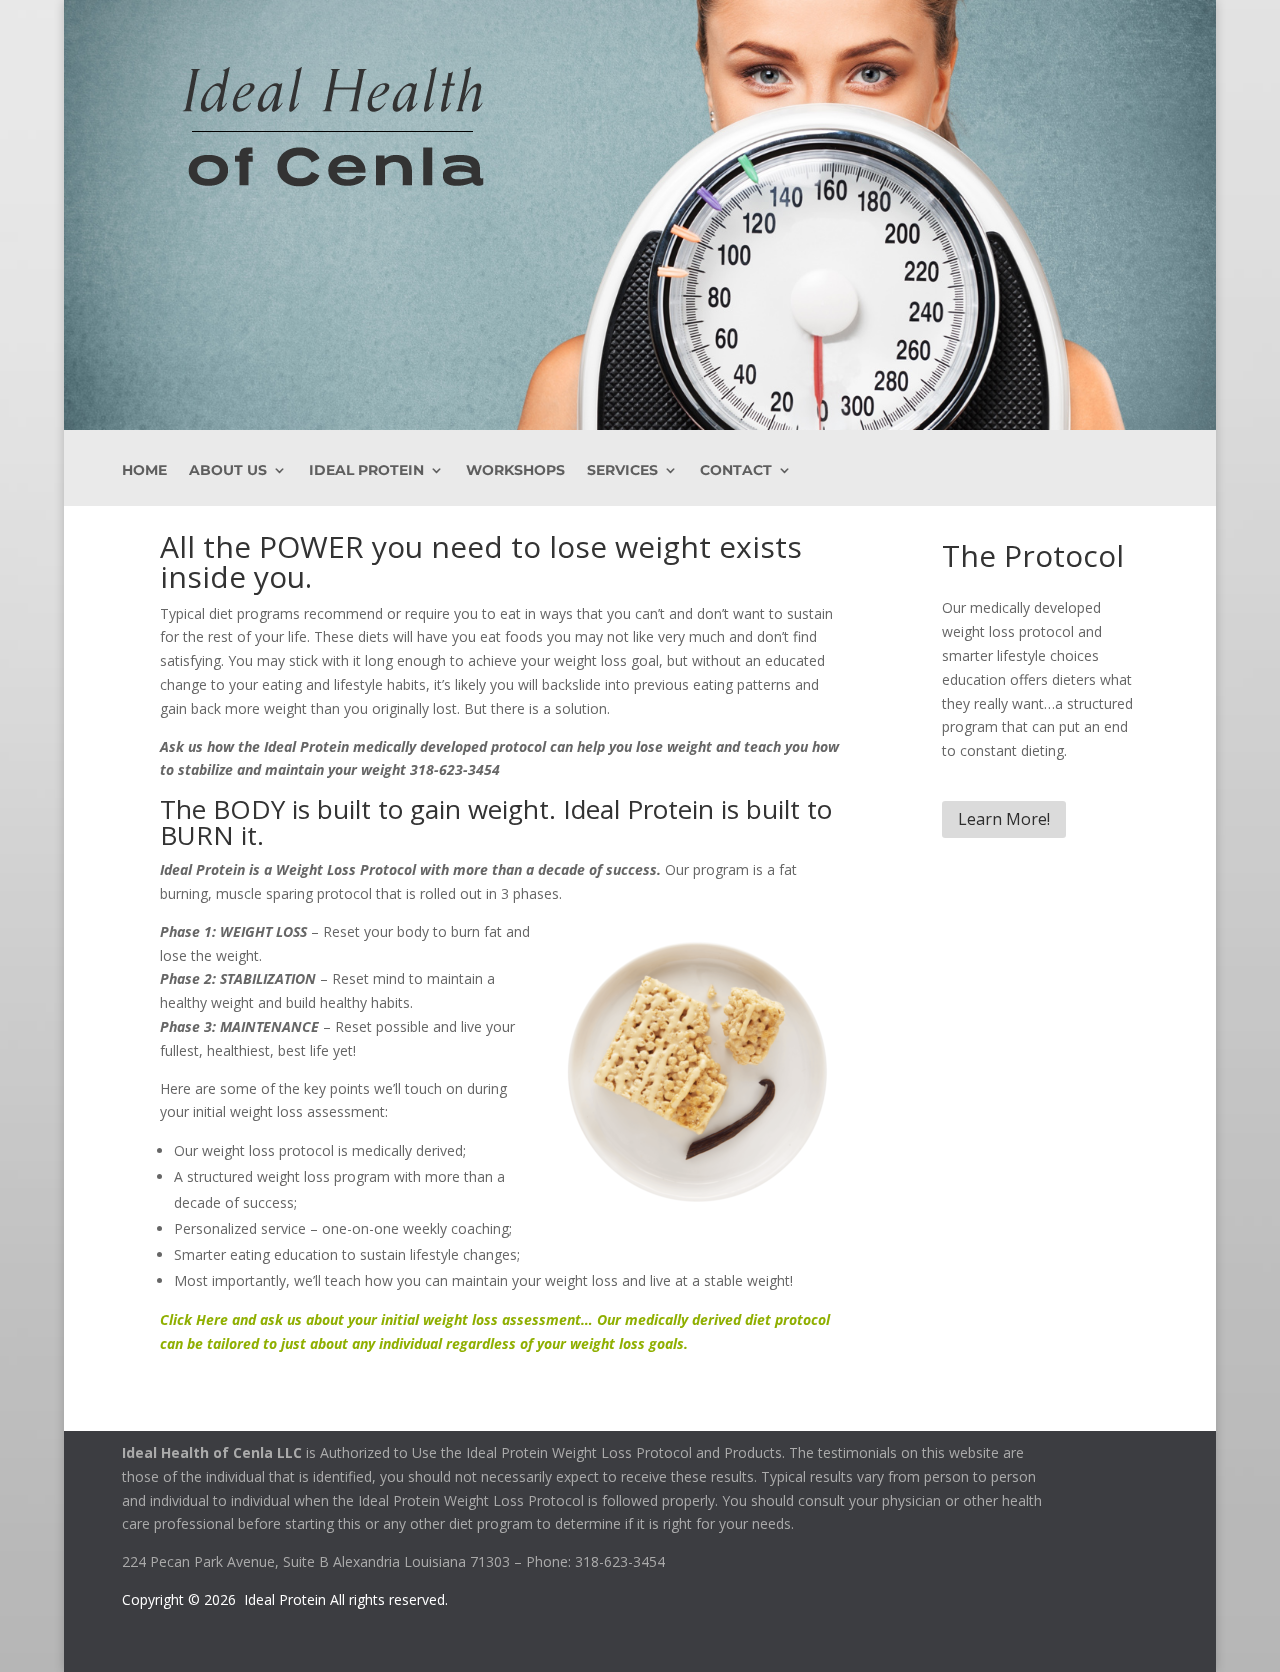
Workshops (515, 471)
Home (144, 471)
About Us (228, 471)
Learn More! (1004, 819)
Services (622, 471)
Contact (736, 471)
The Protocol (1033, 555)
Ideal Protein (366, 471)
